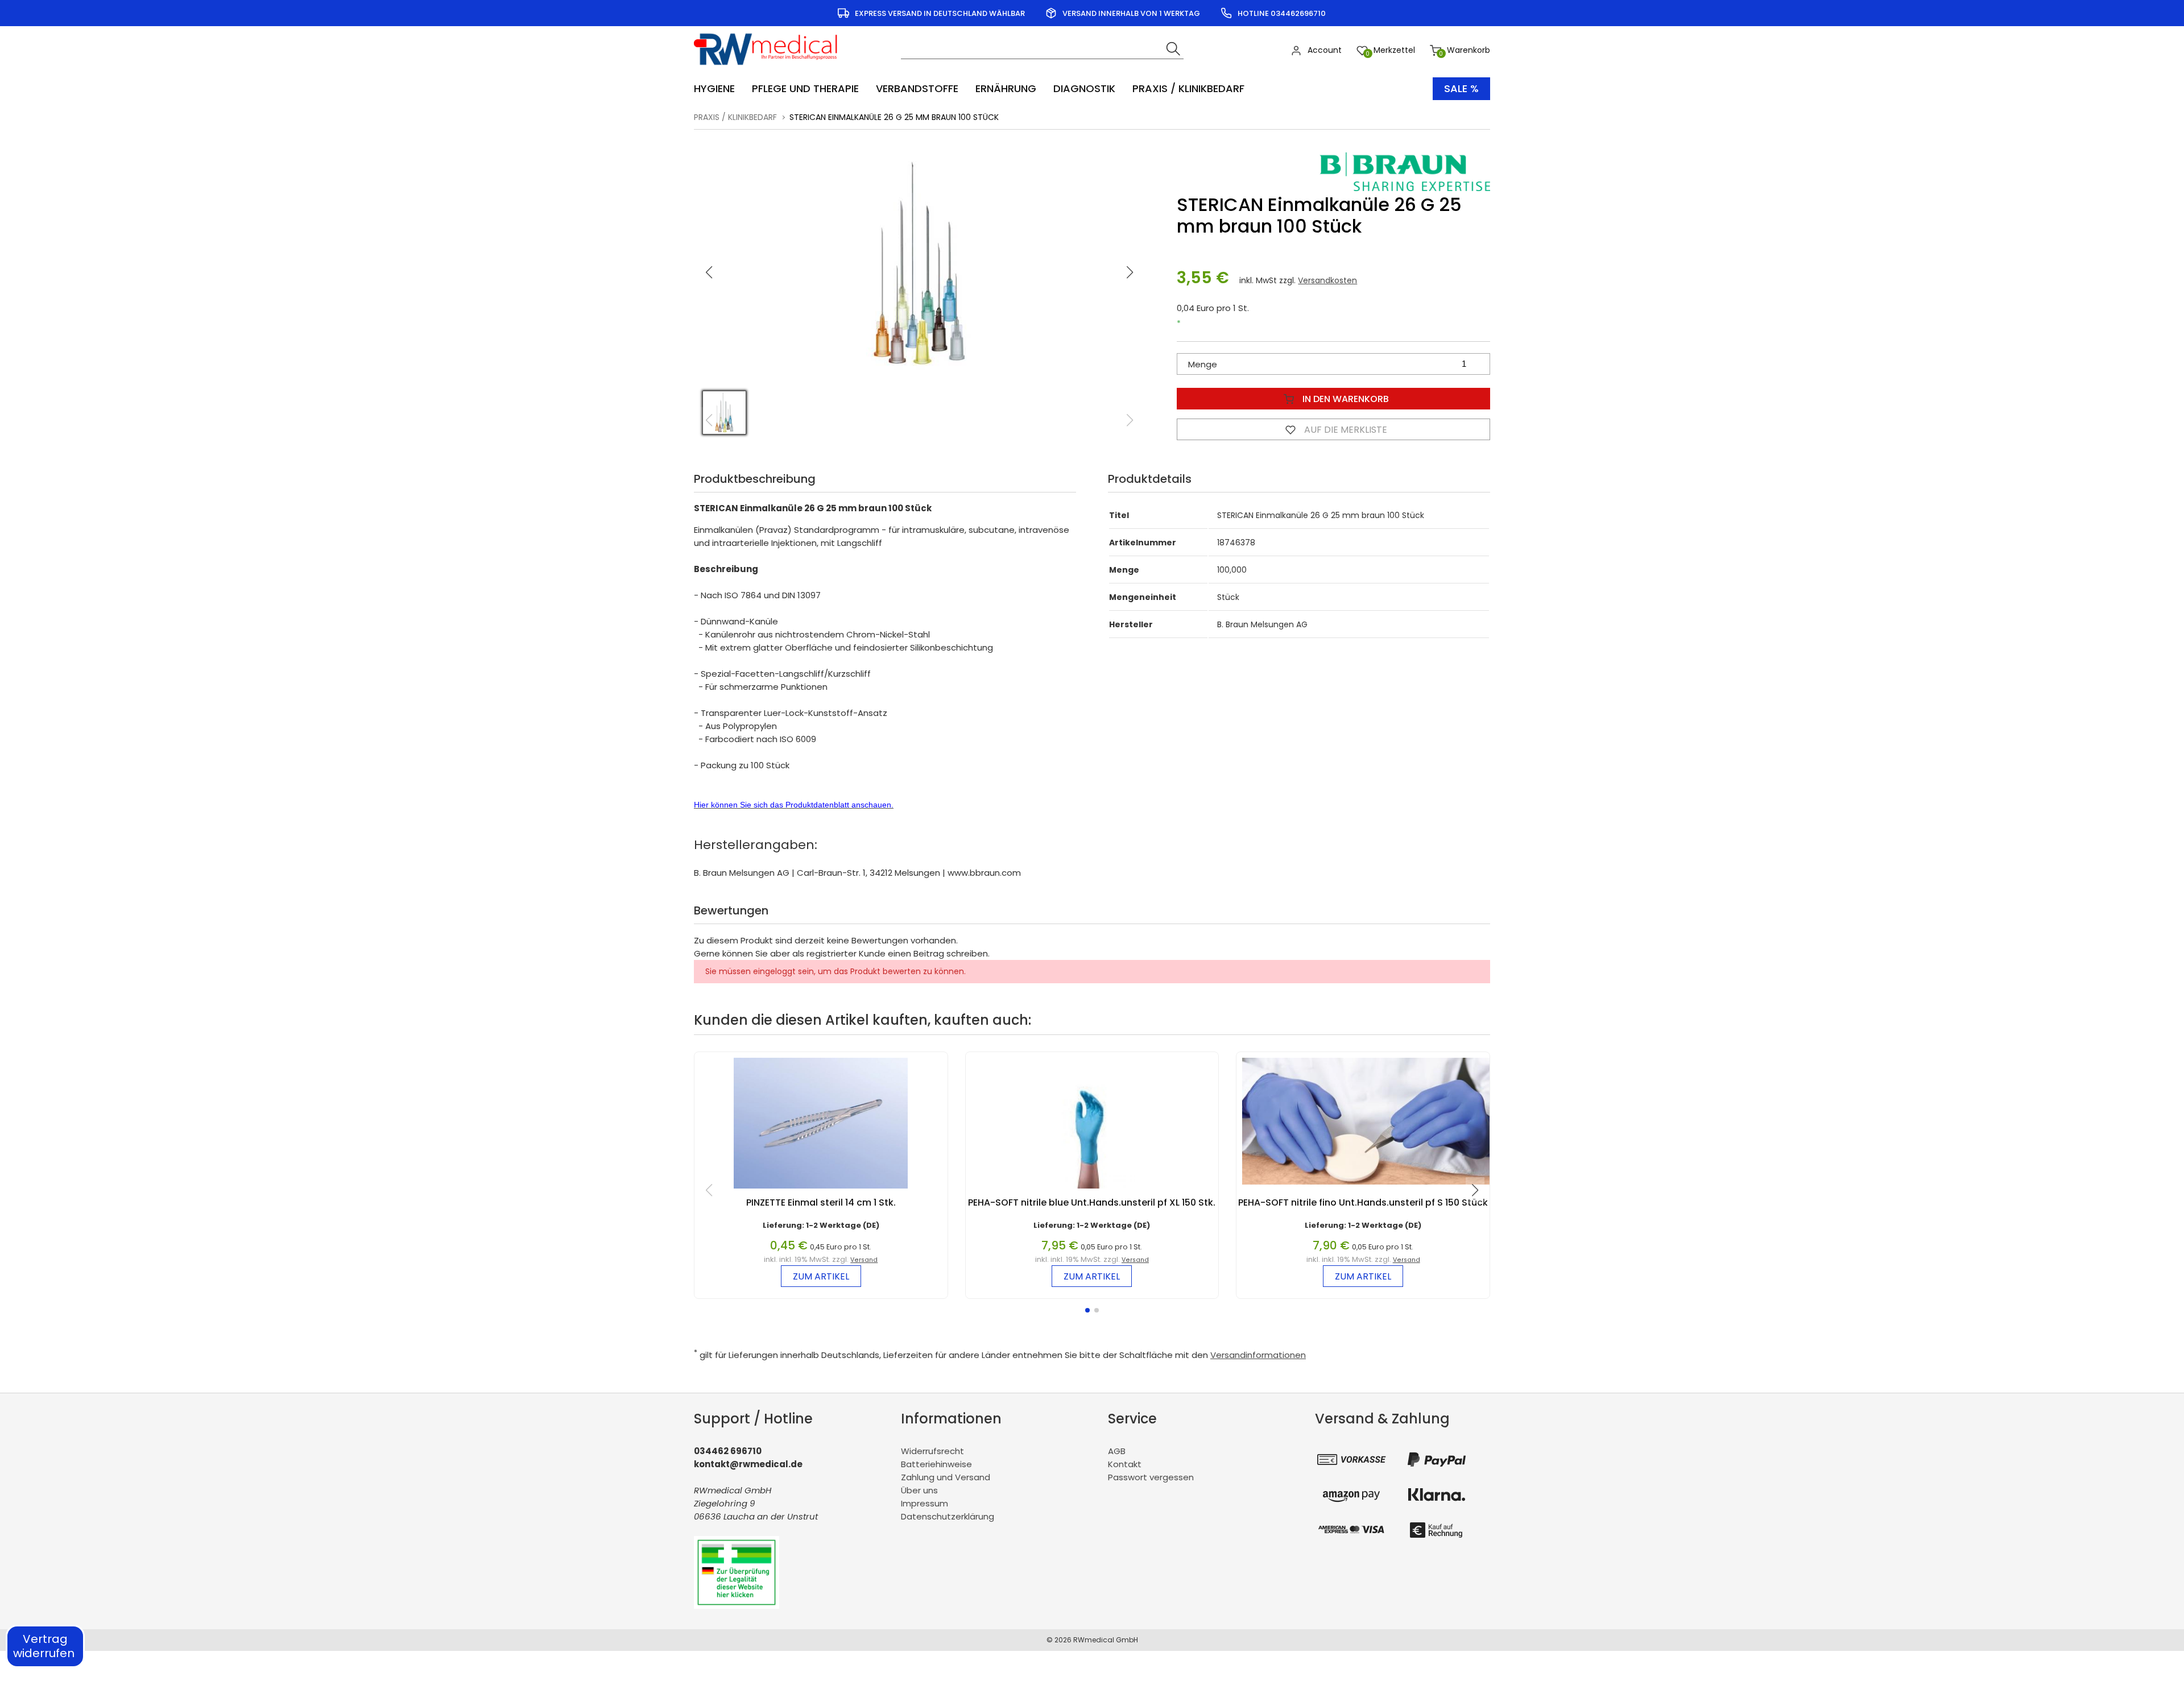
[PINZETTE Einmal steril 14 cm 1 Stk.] (821, 1191)
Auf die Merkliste (1345, 430)
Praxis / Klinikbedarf (735, 117)
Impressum (925, 1503)
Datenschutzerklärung (948, 1516)
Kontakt (1125, 1464)
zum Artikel (821, 1276)
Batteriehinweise (936, 1464)
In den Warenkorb (1345, 399)
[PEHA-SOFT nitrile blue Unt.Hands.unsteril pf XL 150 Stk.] (1092, 1191)
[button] (1130, 272)
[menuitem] (720, 89)
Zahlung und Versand (946, 1477)
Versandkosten (1327, 280)
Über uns (919, 1490)
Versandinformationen (1258, 1355)
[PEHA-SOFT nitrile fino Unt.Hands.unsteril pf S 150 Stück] (1369, 1187)
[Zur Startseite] (769, 69)
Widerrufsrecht (932, 1451)
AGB (1117, 1451)
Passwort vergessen (1151, 1477)
